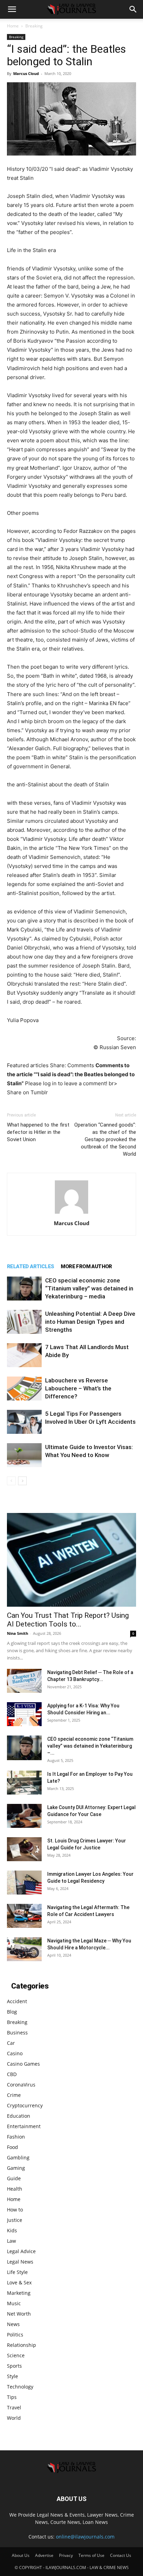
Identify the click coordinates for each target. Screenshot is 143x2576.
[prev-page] (11, 1481)
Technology (20, 2387)
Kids (12, 2230)
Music (14, 2303)
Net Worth (19, 2314)
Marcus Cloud (26, 73)
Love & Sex (19, 2282)
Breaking (34, 26)
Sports (14, 2366)
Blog (12, 2012)
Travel (14, 2407)
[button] (12, 9)
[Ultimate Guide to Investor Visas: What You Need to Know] (24, 1455)
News (13, 2324)
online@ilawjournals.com (85, 2537)
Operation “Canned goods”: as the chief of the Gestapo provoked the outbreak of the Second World (105, 1139)
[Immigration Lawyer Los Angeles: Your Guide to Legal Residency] (24, 1883)
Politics (15, 2335)
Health (15, 2189)
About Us (21, 2555)
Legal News (20, 2262)
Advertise (44, 2555)
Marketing (19, 2293)
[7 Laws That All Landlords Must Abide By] (24, 1355)
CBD (12, 2074)
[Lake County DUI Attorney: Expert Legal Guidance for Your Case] (24, 1816)
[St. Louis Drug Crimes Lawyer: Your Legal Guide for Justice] (24, 1849)
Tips (12, 2397)
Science (16, 2355)
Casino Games (23, 2064)
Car (11, 2043)
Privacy (66, 2555)
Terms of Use (91, 2555)
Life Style (17, 2272)
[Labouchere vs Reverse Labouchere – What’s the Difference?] (24, 1389)
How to (15, 2210)
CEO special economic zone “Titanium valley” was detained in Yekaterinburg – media (89, 1288)
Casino (15, 2053)
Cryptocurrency (25, 2105)
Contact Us (121, 2555)
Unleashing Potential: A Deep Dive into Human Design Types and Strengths (90, 1322)
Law (11, 2241)
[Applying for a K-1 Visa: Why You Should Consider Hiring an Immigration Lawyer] (24, 1714)
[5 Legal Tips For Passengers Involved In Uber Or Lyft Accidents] (24, 1422)
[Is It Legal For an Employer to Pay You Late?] (24, 1783)
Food (12, 2147)
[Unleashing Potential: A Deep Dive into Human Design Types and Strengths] (24, 1322)
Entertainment (24, 2126)
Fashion (16, 2137)
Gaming (16, 2168)
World (14, 2418)
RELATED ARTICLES (30, 1266)
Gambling (18, 2157)
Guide (14, 2178)
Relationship (22, 2345)
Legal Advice (21, 2251)
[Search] (133, 9)
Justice (15, 2220)
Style (12, 2376)
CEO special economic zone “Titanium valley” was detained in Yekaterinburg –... (90, 1746)
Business (17, 2033)
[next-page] (22, 1481)
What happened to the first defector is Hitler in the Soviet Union (38, 1132)
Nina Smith (18, 1633)
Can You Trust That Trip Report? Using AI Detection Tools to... (68, 1620)
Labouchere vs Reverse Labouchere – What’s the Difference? (78, 1388)
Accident (17, 2001)
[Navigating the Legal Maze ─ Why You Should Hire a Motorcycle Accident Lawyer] (24, 1949)
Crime (14, 2095)
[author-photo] (71, 1214)
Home (13, 26)
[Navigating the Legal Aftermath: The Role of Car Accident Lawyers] (24, 1916)
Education (19, 2116)
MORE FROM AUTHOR (86, 1266)
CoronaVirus (21, 2085)
